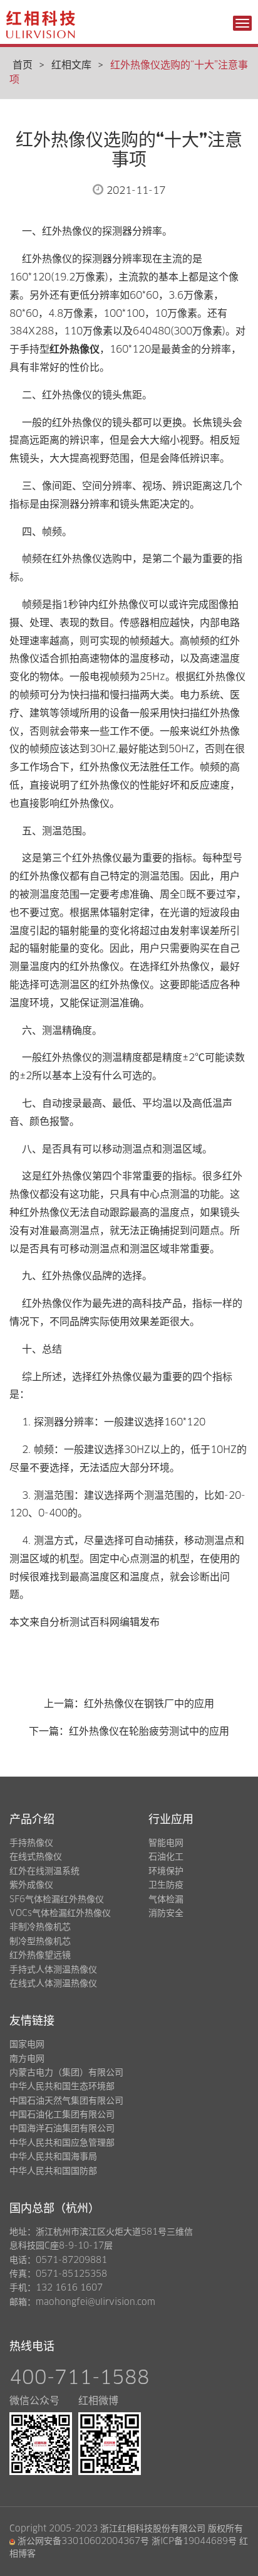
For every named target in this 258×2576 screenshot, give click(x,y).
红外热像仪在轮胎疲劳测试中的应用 (149, 1732)
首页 (23, 65)
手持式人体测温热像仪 (53, 1970)
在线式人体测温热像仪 (53, 1984)
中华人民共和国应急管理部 (62, 2143)
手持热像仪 (31, 1843)
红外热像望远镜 (40, 1956)
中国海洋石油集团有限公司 (62, 2129)
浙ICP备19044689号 (194, 2541)
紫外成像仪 (31, 1885)
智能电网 (166, 1843)
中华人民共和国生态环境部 (62, 2087)
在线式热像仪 (36, 1857)
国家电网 (27, 2045)
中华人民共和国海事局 (53, 2157)
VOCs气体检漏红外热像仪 (60, 1913)
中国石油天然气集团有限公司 (66, 2101)
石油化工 (166, 1857)
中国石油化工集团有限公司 (62, 2115)
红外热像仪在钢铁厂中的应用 (149, 1704)
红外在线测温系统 (44, 1871)
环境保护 (166, 1871)
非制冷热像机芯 (40, 1927)
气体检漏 (166, 1900)
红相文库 (71, 65)
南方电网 (27, 2059)
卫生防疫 (166, 1885)
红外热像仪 (75, 349)
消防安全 (166, 1913)
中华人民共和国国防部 (53, 2171)
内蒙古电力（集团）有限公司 (66, 2073)
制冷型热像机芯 (40, 1942)
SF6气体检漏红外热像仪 (57, 1900)
